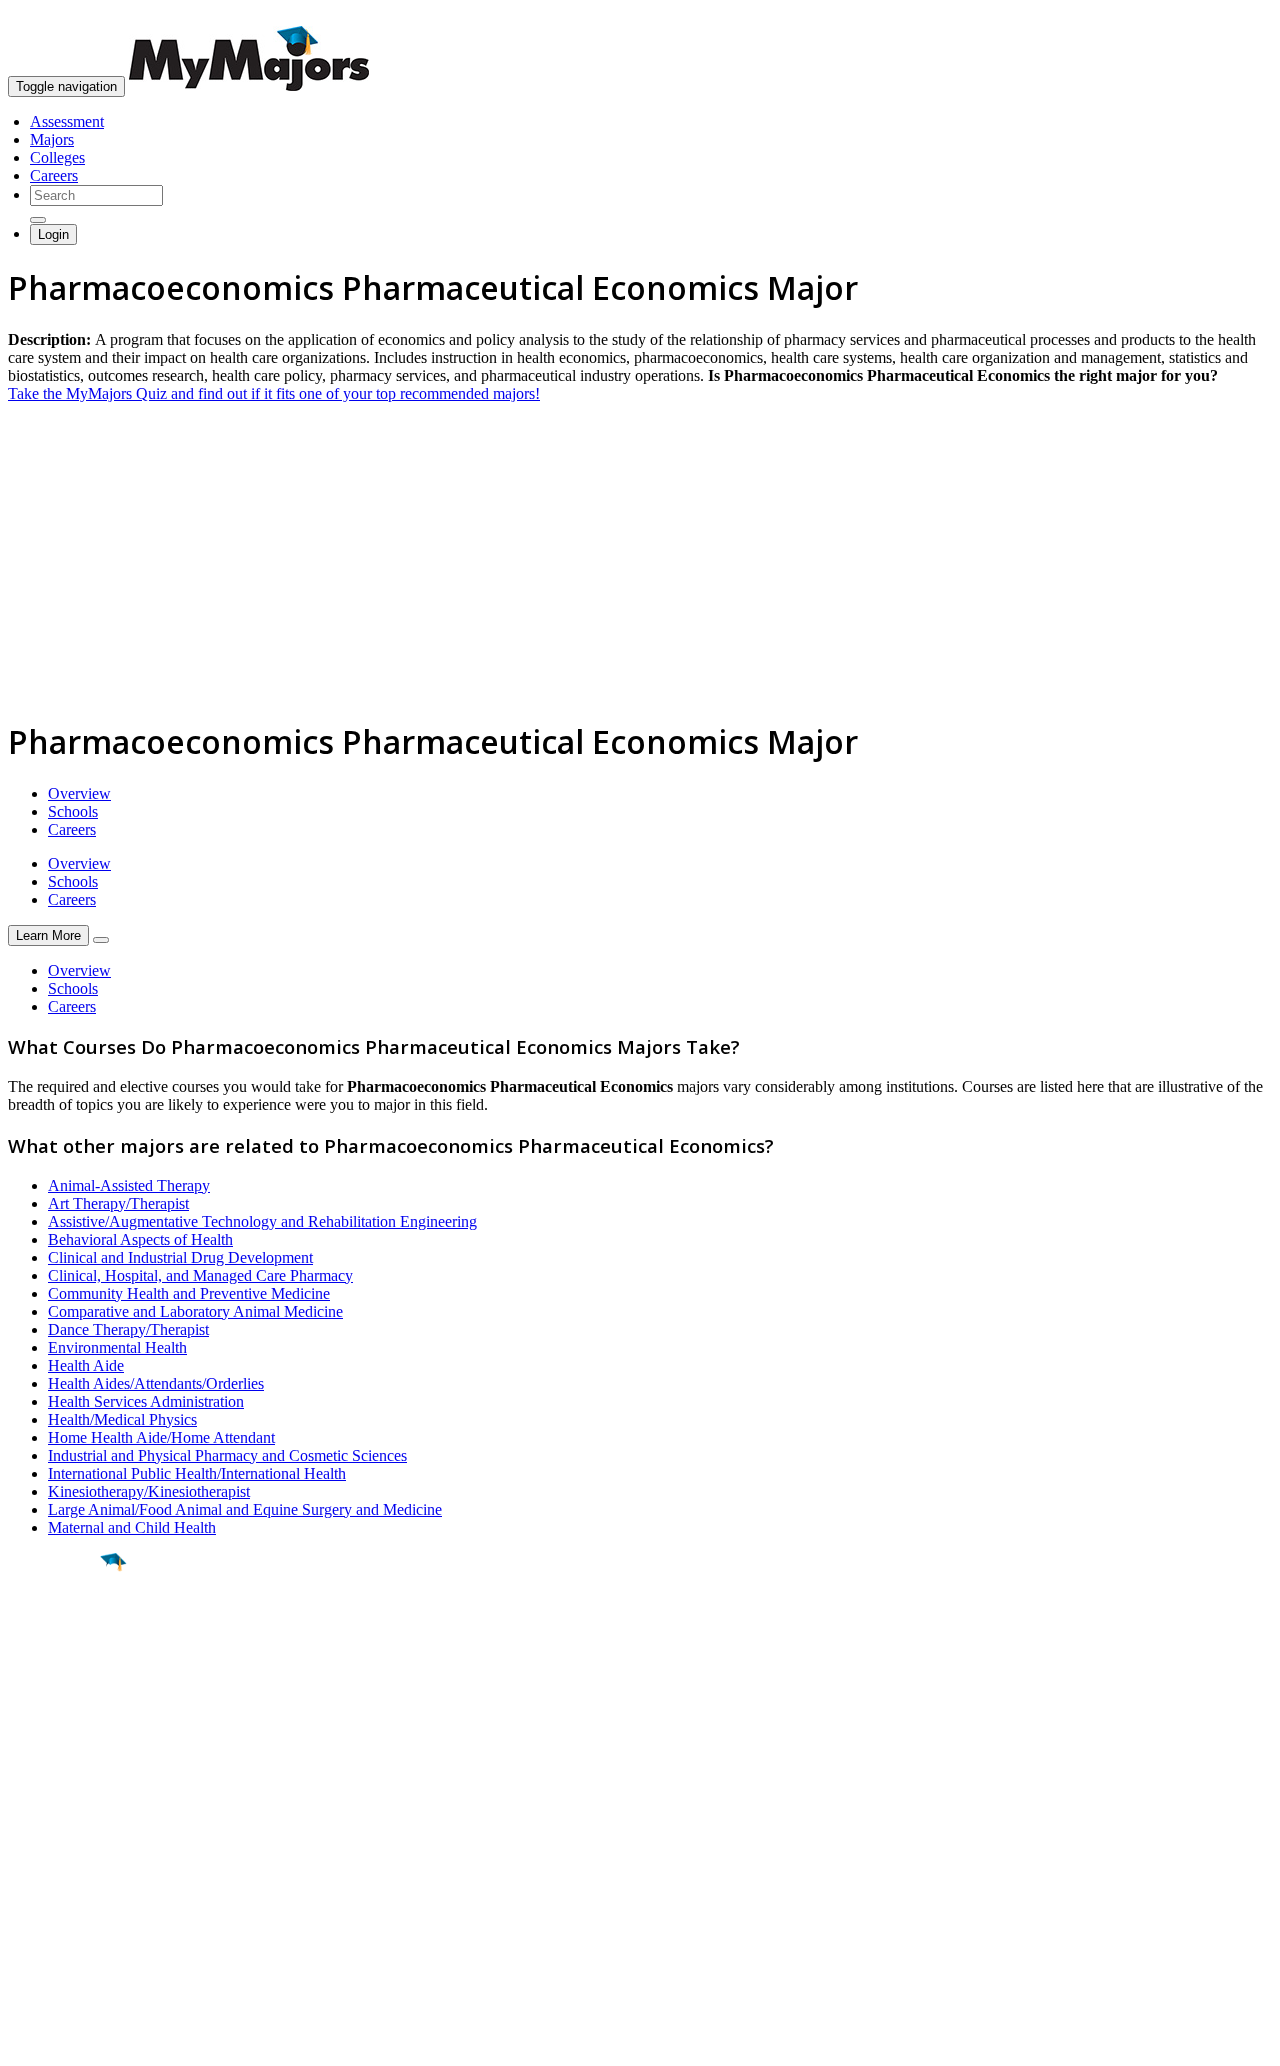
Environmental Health (117, 1347)
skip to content (1231, 15)
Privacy (82, 2040)
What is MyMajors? (70, 1831)
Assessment (67, 121)
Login (53, 234)
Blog (23, 1921)
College (61, 1673)
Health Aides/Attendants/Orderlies (156, 1383)
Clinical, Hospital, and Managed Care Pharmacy (200, 1275)
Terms (27, 2040)
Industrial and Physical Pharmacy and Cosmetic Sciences (227, 1455)
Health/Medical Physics (122, 1419)
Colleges (57, 157)
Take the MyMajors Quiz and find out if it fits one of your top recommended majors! (274, 393)
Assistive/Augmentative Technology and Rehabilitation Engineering (262, 1221)
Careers (54, 175)
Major (55, 1630)
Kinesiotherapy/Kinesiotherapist (149, 1491)
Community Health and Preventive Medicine (189, 1293)
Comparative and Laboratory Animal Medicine (195, 1311)
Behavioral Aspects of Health (140, 1239)
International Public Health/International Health (197, 1473)
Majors (52, 139)
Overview (79, 793)
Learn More (48, 935)
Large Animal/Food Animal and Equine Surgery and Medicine (245, 1509)
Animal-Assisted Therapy (129, 1185)
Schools (73, 811)
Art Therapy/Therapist (118, 1203)
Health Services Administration (146, 1401)
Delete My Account (70, 1903)
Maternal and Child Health (132, 1527)
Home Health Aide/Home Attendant (161, 1437)
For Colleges (48, 1867)
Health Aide (86, 1365)
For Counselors (56, 1849)
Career (59, 1717)
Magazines (42, 1885)
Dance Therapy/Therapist (128, 1329)
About (32, 1791)
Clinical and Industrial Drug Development (180, 1257)
